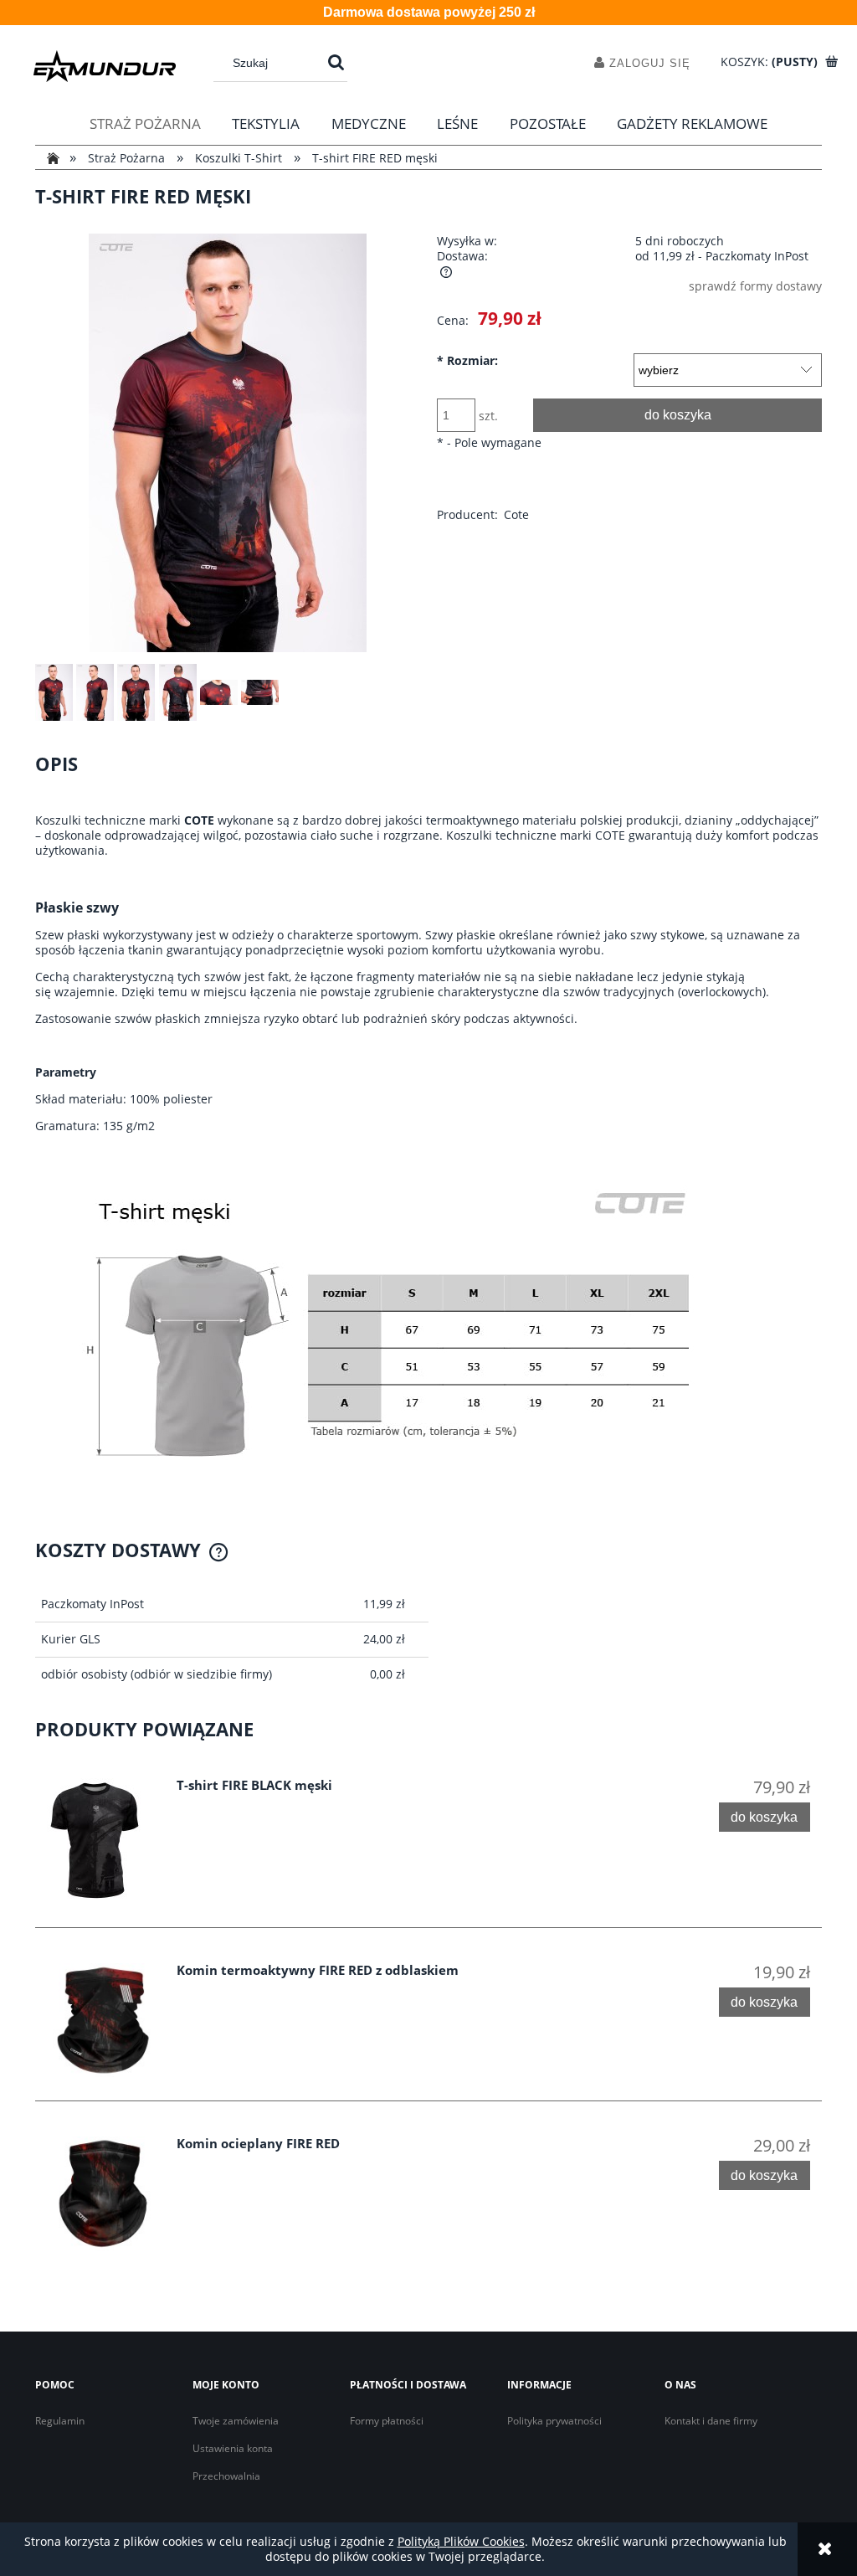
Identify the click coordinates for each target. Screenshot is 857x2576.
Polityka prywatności (554, 2421)
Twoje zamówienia (236, 2421)
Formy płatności (387, 2421)
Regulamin (60, 2421)
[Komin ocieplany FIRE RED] (104, 2193)
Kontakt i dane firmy (711, 2421)
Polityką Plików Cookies (461, 2541)
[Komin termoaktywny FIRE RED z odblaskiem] (104, 2020)
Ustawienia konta (233, 2448)
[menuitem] (145, 124)
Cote (516, 514)
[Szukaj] (336, 63)
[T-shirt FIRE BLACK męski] (104, 1841)
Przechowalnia (226, 2476)
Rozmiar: (467, 361)
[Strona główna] (105, 66)
